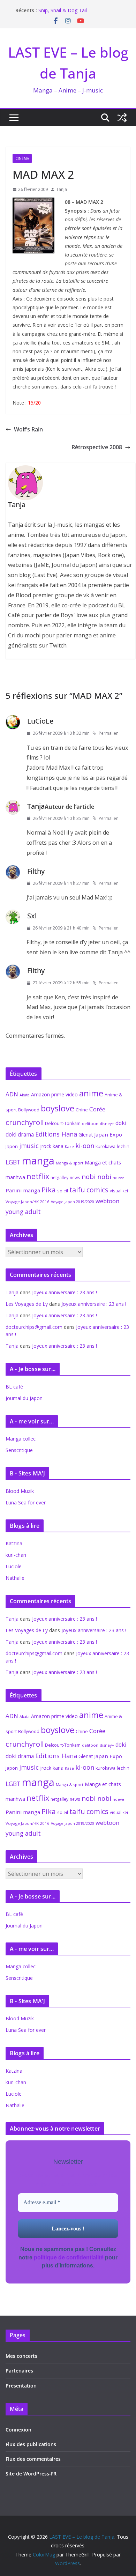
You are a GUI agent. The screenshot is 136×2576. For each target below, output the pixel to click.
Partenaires (19, 2371)
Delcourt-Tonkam (63, 1123)
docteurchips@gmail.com (34, 1327)
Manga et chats (103, 1162)
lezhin (123, 1146)
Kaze (69, 1147)
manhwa (15, 1177)
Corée (97, 1109)
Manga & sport (70, 1163)
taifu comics (89, 1190)
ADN (12, 1094)
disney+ (107, 1123)
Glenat (86, 1135)
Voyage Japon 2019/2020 (73, 1202)
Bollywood (29, 1110)
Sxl (32, 916)
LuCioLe (40, 721)
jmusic (29, 1146)
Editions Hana (56, 1134)
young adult (23, 1212)
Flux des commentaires (33, 2459)
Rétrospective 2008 (97, 447)
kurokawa (105, 1146)
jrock (46, 1146)
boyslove (58, 1108)
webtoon (107, 1201)
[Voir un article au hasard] (122, 118)
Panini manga (23, 1190)
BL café (14, 1387)
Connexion (18, 2430)
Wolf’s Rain (28, 429)
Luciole (14, 1566)
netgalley (59, 1178)
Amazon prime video (54, 1094)
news (75, 1177)
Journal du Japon (24, 1398)
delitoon (90, 1123)
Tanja (62, 189)
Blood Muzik (20, 1491)
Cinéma (22, 158)
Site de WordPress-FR (31, 2474)
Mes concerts (21, 2356)
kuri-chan (16, 1555)
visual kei (119, 1191)
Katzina (14, 1543)
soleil (63, 1191)
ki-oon (85, 1146)
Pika (49, 1190)
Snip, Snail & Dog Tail (63, 10)
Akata (25, 1095)
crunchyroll (25, 1122)
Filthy (36, 871)
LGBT (13, 1162)
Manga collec (21, 1439)
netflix (38, 1176)
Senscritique (19, 1450)
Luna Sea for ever (26, 1502)
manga (38, 1161)
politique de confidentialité (69, 2257)
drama (26, 1134)
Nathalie (15, 1578)
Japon (12, 1146)
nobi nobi (96, 1177)
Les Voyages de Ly (27, 1304)
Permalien (109, 733)
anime (91, 1093)
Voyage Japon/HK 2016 (28, 1202)
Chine (82, 1110)
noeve (118, 1178)
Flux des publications (31, 2444)
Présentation (21, 2386)
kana (58, 1146)
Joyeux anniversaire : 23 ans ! (65, 1292)
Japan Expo (108, 1134)
